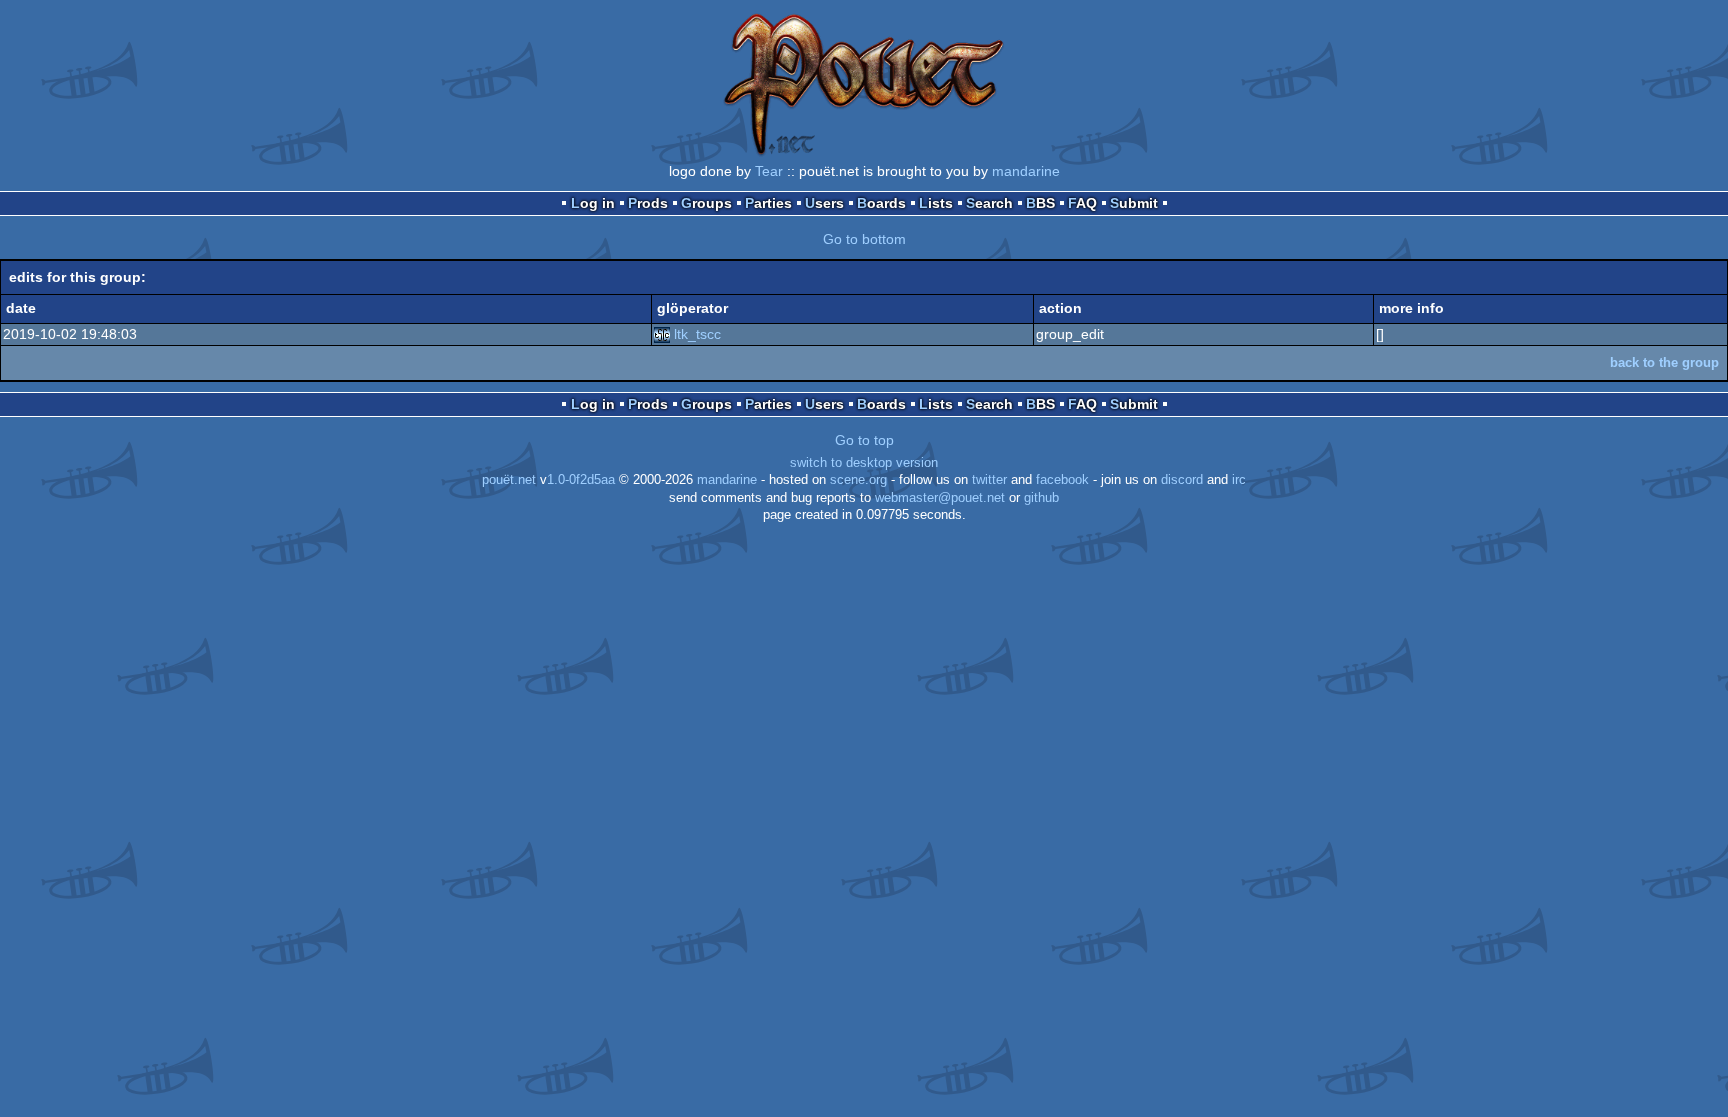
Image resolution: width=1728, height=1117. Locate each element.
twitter (989, 480)
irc (1239, 480)
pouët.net (509, 480)
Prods (648, 203)
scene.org (858, 480)
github (1041, 498)
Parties (768, 203)
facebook (1062, 480)
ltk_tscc (697, 334)
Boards (881, 203)
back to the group (1664, 362)
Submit (1134, 203)
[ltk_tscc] (662, 334)
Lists (936, 203)
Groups (706, 203)
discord (1182, 480)
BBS (1040, 203)
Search (989, 203)
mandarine (1026, 171)
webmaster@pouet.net (940, 498)
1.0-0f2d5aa (581, 480)
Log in (593, 203)
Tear (769, 171)
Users (824, 203)
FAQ (1082, 203)
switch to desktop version (864, 463)
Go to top (864, 440)
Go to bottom (864, 239)
